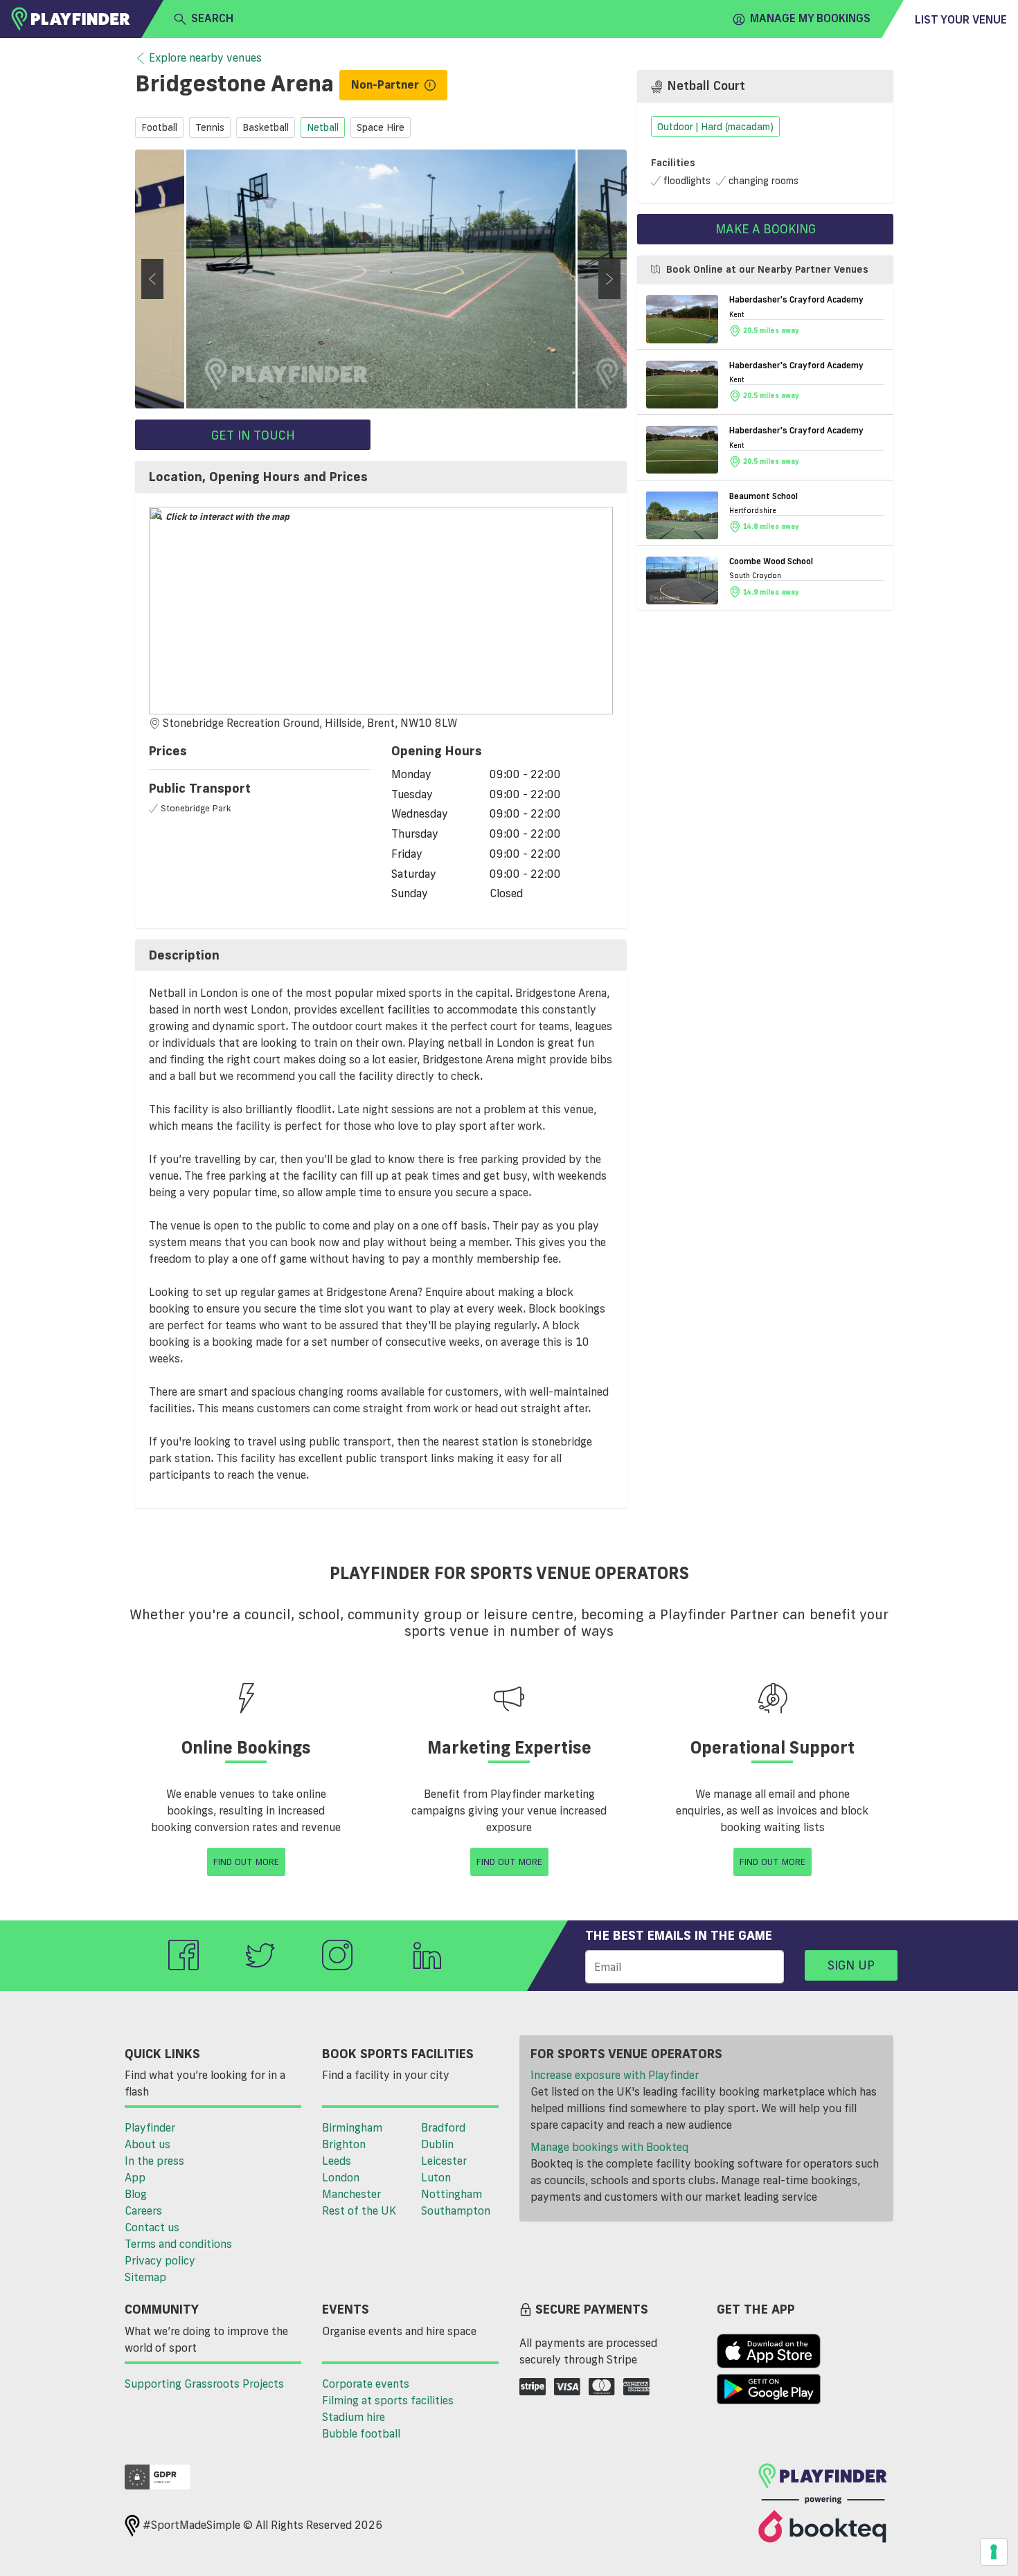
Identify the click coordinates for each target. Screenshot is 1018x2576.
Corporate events (366, 2384)
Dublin (437, 2144)
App (135, 2177)
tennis (210, 127)
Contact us (152, 2227)
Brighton (344, 2144)
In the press (154, 2161)
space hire (381, 127)
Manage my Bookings (810, 18)
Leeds (337, 2161)
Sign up (851, 1965)
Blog (136, 2194)
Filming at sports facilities (388, 2400)
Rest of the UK (359, 2210)
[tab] (381, 477)
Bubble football (361, 2433)
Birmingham (352, 2127)
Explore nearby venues (205, 57)
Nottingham (452, 2194)
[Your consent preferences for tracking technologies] (994, 2552)
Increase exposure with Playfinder (615, 2075)
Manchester (351, 2194)
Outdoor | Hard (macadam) (715, 127)
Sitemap (145, 2277)
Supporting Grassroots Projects (204, 2384)
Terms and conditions (178, 2244)
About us (148, 2144)
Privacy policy (160, 2260)
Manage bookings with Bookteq (609, 2147)
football (159, 127)
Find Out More (246, 1862)
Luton (436, 2177)
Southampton (456, 2210)
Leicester (444, 2161)
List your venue (961, 19)
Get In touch (253, 435)
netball (323, 127)
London (341, 2177)
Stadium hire (354, 2417)
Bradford (443, 2127)
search (212, 18)
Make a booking (766, 228)
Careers (143, 2210)
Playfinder (150, 2127)
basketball (266, 127)
